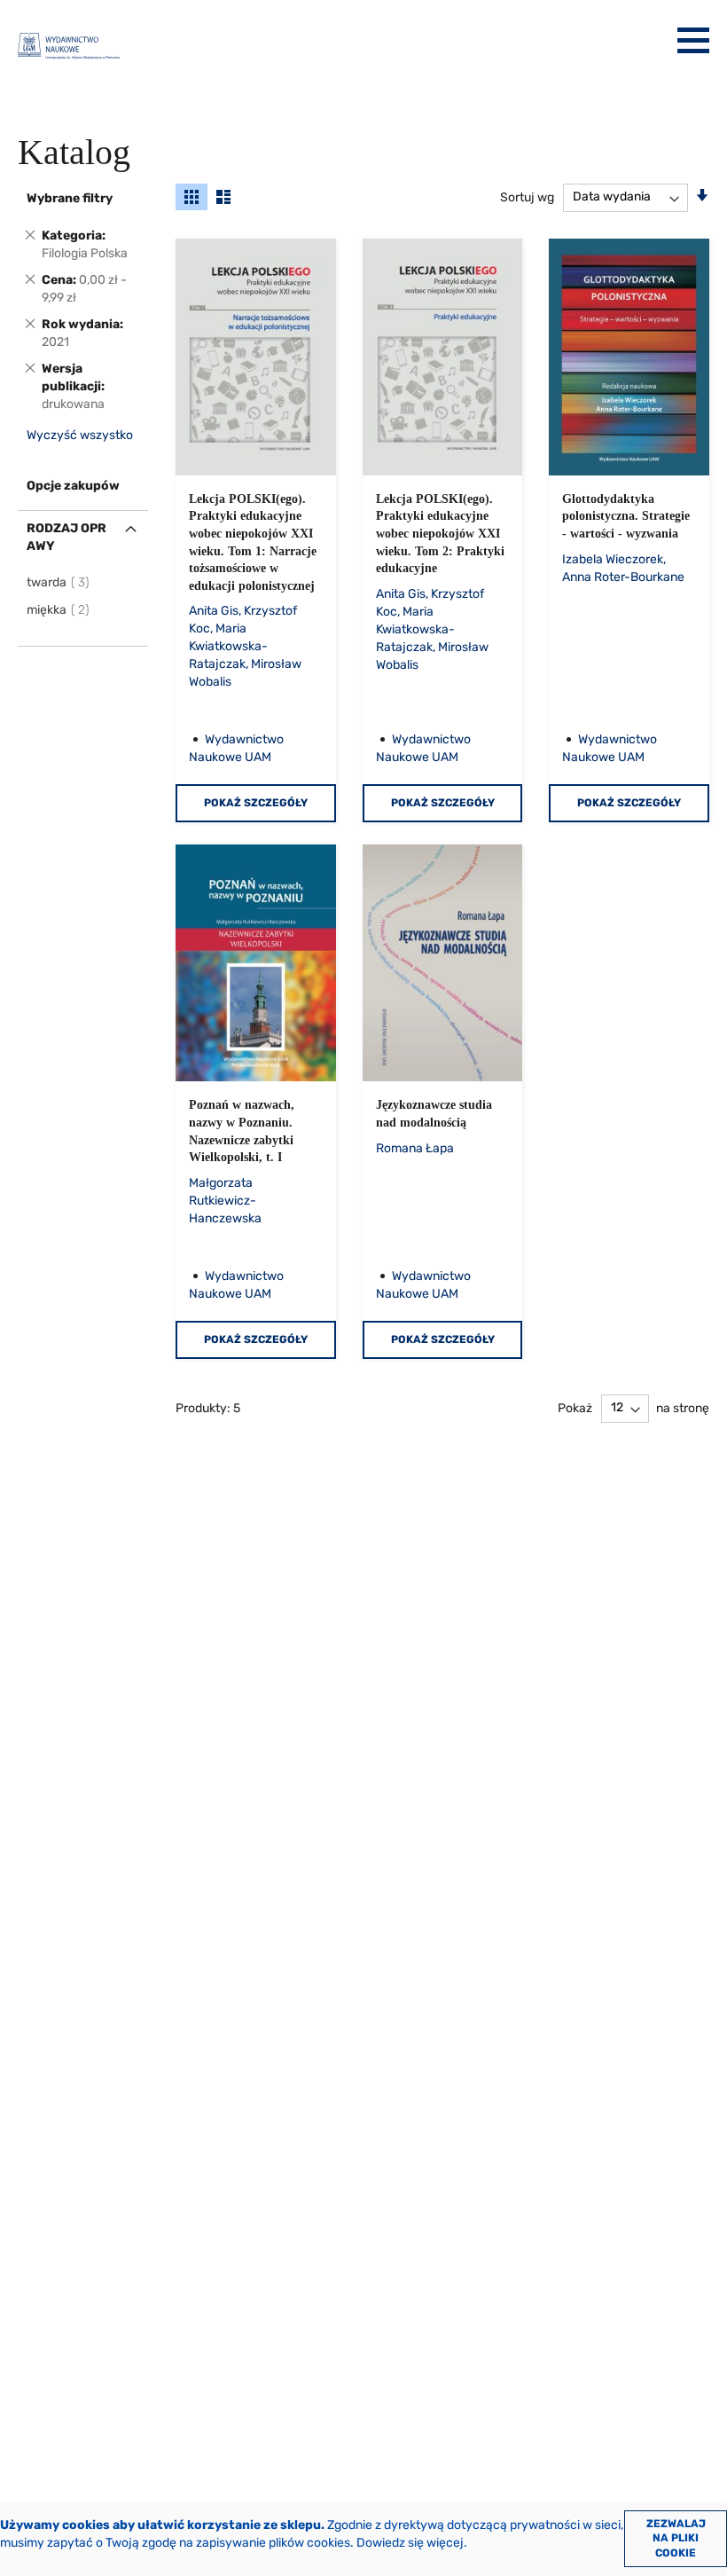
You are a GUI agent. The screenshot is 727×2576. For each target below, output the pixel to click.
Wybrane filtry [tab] (70, 198)
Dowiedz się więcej (410, 2543)
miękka (59, 610)
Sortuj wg (527, 196)
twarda (59, 582)
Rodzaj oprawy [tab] (66, 537)
